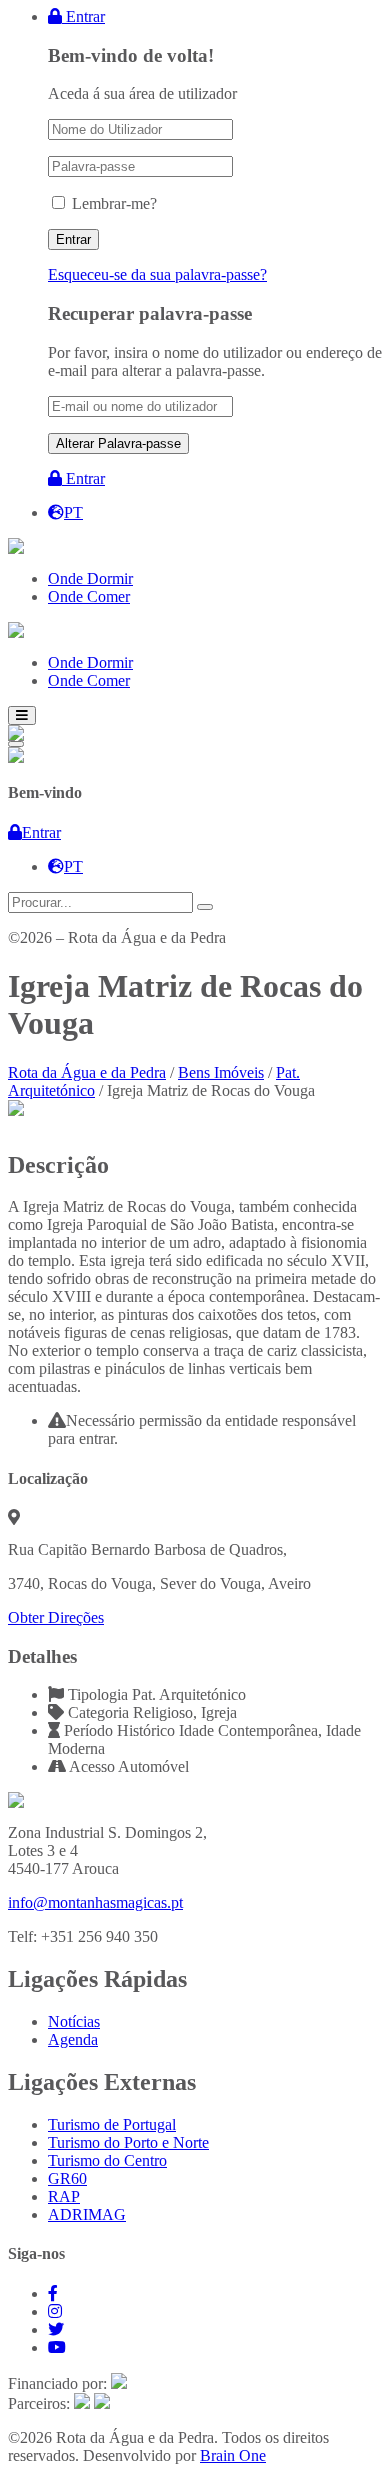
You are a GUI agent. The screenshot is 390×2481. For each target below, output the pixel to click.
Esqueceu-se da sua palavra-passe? (157, 274)
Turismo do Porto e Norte (128, 2142)
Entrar (83, 16)
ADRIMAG (87, 2214)
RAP (64, 2196)
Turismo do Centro (107, 2160)
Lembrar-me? (114, 203)
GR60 (67, 2178)
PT (73, 512)
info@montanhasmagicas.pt (95, 1902)
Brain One (233, 2455)
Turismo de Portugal (112, 2124)
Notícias (74, 2021)
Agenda (73, 2039)
